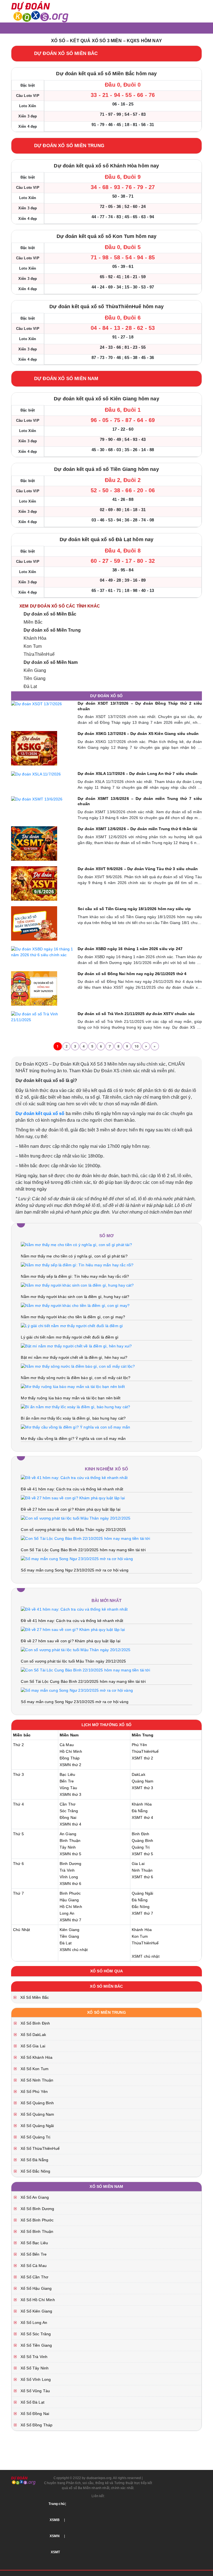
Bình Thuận (70, 1841)
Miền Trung (143, 1735)
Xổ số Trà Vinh (33, 2357)
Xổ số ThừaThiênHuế (40, 2148)
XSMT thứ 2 (143, 1758)
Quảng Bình (143, 1841)
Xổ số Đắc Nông (35, 2171)
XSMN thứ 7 (71, 1920)
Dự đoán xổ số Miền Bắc (50, 614)
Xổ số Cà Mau (33, 2266)
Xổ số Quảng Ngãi (37, 2126)
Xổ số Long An (33, 2323)
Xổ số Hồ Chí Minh (37, 2300)
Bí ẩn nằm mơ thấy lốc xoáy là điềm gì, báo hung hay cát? (73, 1418)
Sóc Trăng (69, 1811)
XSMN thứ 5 (71, 1854)
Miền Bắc (33, 622)
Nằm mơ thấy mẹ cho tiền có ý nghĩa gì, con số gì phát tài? (74, 1256)
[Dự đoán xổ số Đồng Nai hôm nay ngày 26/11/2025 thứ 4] (34, 988)
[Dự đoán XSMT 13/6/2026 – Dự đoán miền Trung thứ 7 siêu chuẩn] (37, 799)
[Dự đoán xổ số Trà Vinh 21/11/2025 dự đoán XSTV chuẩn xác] (43, 1016)
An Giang (68, 1834)
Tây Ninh (68, 1847)
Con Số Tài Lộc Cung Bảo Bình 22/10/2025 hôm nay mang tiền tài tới (83, 1550)
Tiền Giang (35, 678)
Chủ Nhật (21, 1930)
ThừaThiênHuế (39, 654)
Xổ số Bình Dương (37, 2209)
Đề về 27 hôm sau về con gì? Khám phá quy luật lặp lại (70, 1509)
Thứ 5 (18, 1834)
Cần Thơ (68, 1804)
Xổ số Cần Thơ (34, 2277)
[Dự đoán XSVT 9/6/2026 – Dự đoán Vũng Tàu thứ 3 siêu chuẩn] (34, 883)
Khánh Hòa (35, 638)
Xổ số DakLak (33, 2035)
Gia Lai (138, 1864)
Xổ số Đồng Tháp (36, 2425)
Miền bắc (22, 1735)
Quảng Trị (141, 1847)
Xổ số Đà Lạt (32, 2402)
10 (136, 1046)
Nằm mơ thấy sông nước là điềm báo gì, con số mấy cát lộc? (76, 1378)
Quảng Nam (143, 1781)
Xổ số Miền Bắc (34, 1997)
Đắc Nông (141, 1907)
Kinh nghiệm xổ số (107, 1469)
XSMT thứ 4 (143, 1817)
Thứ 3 (18, 1774)
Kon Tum (33, 646)
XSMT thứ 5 (143, 1854)
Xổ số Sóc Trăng (35, 2334)
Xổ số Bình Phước (37, 2220)
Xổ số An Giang (34, 2197)
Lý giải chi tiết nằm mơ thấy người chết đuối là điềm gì (70, 1337)
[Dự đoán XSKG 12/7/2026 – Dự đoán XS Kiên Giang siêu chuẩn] (34, 748)
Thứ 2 (18, 1745)
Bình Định (140, 1834)
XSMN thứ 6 (71, 1884)
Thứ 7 (18, 1893)
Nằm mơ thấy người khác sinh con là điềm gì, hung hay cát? (75, 1297)
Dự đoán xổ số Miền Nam (51, 662)
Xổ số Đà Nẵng (34, 2160)
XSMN (55, 2536)
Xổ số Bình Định (35, 2023)
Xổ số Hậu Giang (35, 2288)
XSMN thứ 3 (71, 1794)
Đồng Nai (68, 1817)
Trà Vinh (67, 1870)
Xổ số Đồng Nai (34, 2414)
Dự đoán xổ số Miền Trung (52, 630)
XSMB (55, 2520)
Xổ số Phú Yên (34, 2092)
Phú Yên (139, 1745)
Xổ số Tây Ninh (34, 2368)
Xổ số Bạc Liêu (34, 2243)
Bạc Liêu (67, 1774)
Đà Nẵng (140, 1811)
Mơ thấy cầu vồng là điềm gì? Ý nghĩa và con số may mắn (73, 1438)
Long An (67, 1913)
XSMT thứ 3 (143, 1788)
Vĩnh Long (69, 1877)
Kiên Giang (35, 670)
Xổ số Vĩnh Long (35, 2379)
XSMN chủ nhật (74, 1950)
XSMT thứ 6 (143, 1877)
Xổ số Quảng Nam (37, 2114)
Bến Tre (67, 1781)
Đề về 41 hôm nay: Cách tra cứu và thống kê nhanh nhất (72, 1489)
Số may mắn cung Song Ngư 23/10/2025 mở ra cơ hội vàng (74, 1570)
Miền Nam (69, 1735)
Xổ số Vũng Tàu (35, 2391)
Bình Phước (70, 1893)
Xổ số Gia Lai (32, 2046)
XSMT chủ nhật (146, 1956)
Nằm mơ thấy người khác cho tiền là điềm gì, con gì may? (73, 1317)
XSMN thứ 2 (71, 1765)
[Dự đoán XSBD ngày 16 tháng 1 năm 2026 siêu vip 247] (43, 952)
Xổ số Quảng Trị (35, 2137)
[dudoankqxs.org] (40, 11)
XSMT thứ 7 (143, 1913)
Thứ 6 (18, 1864)
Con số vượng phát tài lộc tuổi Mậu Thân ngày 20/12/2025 (73, 1530)
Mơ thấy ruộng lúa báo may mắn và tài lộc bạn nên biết (70, 1398)
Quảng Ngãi (143, 1893)
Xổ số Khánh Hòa (36, 2057)
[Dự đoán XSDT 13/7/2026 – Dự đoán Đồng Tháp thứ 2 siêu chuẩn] (37, 704)
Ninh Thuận (142, 1870)
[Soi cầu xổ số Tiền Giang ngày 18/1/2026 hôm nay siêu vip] (34, 923)
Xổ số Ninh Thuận (36, 2080)
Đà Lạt (30, 686)
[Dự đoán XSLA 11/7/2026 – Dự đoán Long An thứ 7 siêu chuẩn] (36, 774)
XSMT (55, 2552)
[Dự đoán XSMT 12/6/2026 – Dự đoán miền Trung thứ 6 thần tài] (34, 843)
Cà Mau (67, 1745)
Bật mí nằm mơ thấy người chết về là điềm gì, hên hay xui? (74, 1357)
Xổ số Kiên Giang (36, 2311)
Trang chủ (56, 2504)
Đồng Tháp (70, 1758)
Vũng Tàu (68, 1788)
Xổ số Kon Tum (34, 2069)
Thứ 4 (18, 1804)
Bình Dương (71, 1864)
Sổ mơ (107, 1236)
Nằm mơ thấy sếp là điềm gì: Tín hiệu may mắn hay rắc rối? (75, 1276)
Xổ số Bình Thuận (36, 2231)
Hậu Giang (69, 1900)
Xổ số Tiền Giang (36, 2345)
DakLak (139, 1774)
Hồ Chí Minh (71, 1751)
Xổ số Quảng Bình (37, 2103)
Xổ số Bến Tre (33, 2254)
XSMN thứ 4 (71, 1824)
